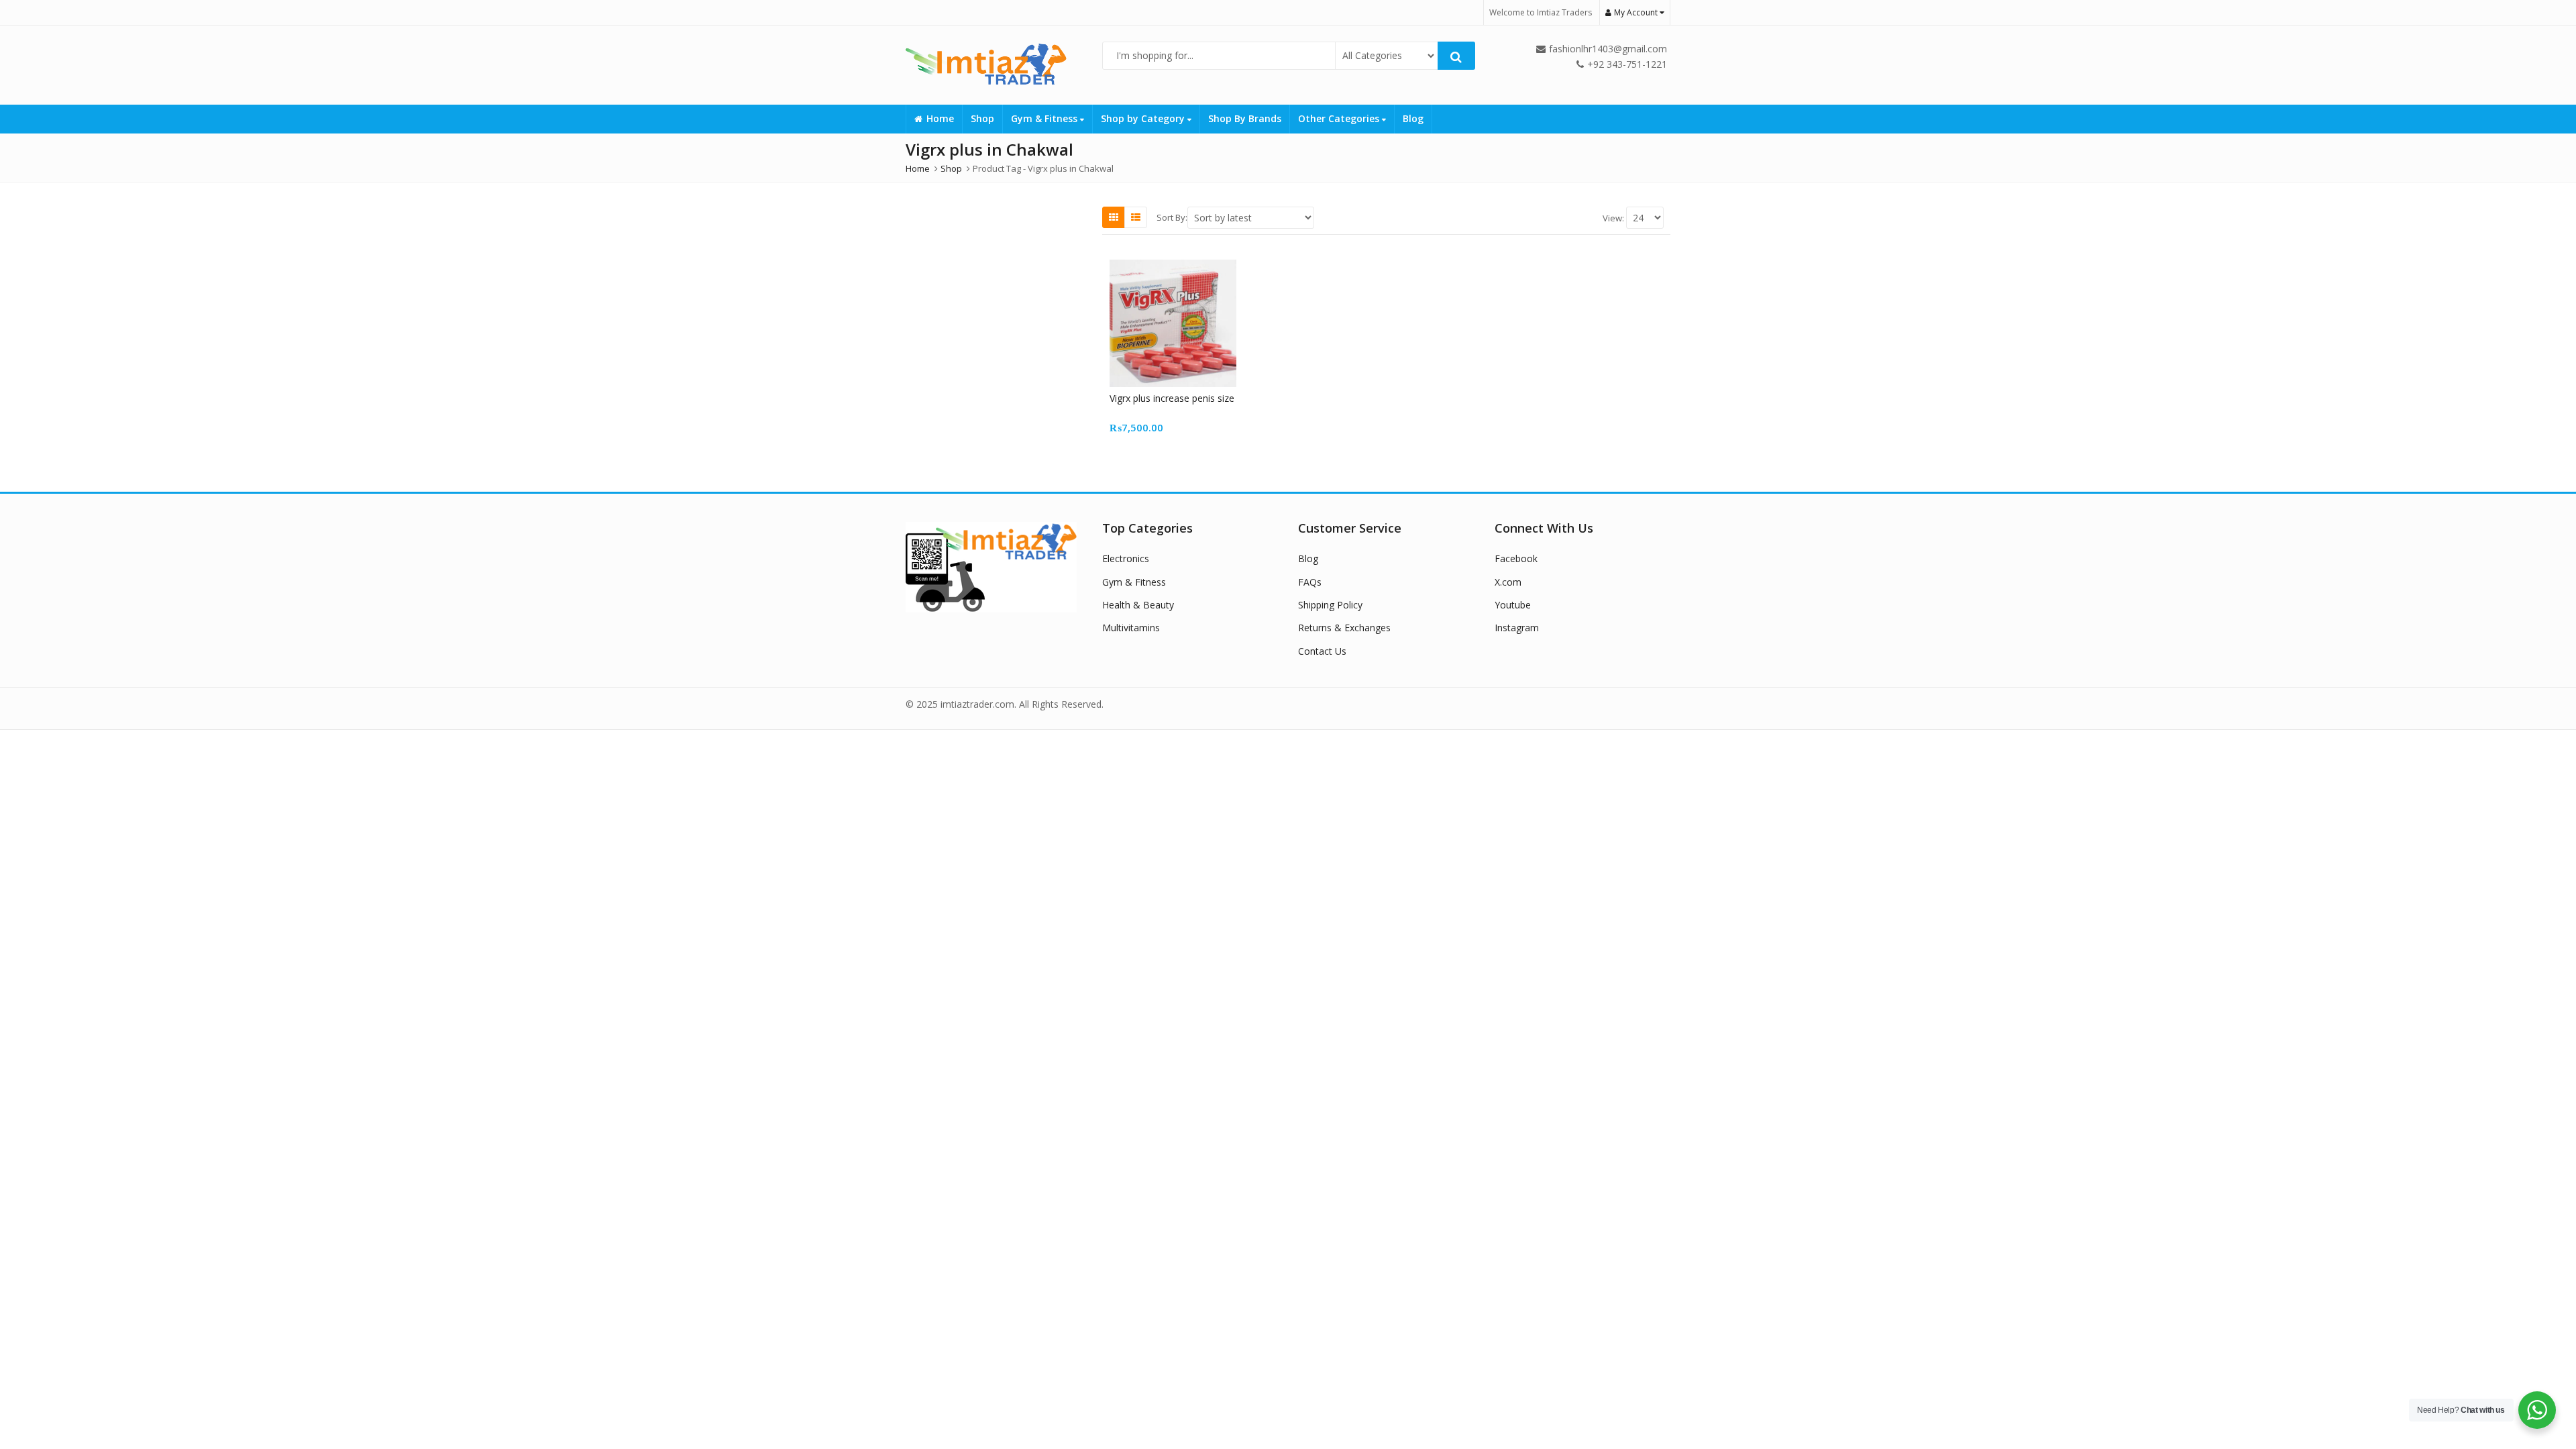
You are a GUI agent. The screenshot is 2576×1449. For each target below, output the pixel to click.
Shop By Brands (1245, 118)
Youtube (1513, 605)
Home (940, 118)
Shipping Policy (1330, 605)
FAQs (1310, 582)
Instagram (1517, 628)
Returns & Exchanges (1344, 628)
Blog (1413, 118)
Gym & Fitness (1045, 118)
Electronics (1126, 558)
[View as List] (1136, 217)
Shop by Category (1144, 118)
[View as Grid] (1114, 217)
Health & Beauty (1138, 605)
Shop (982, 118)
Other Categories (1340, 118)
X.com (1508, 582)
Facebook (1516, 558)
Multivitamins (1131, 628)
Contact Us (1322, 651)
